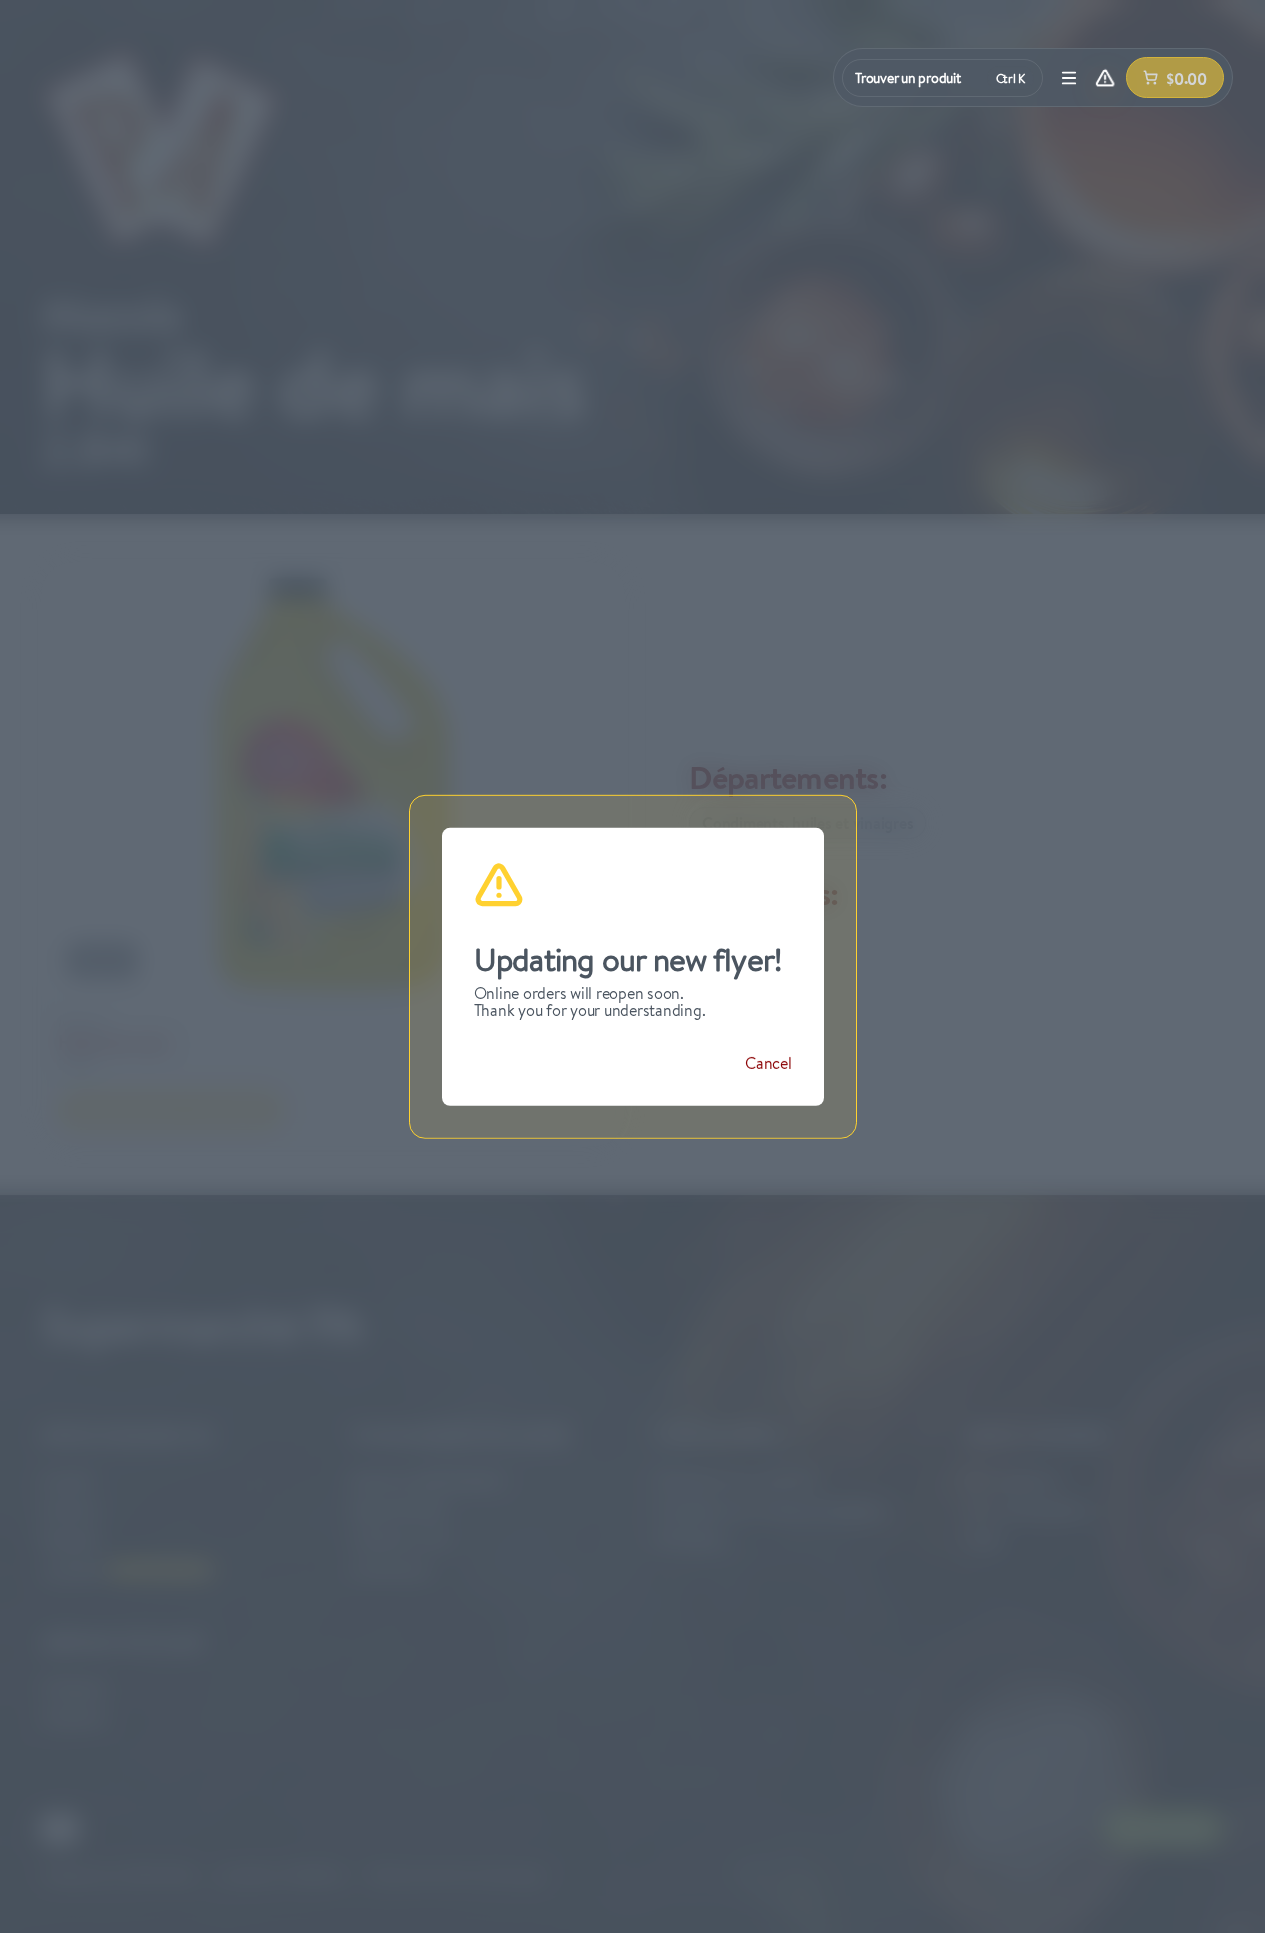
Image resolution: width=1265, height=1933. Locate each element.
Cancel (768, 1063)
